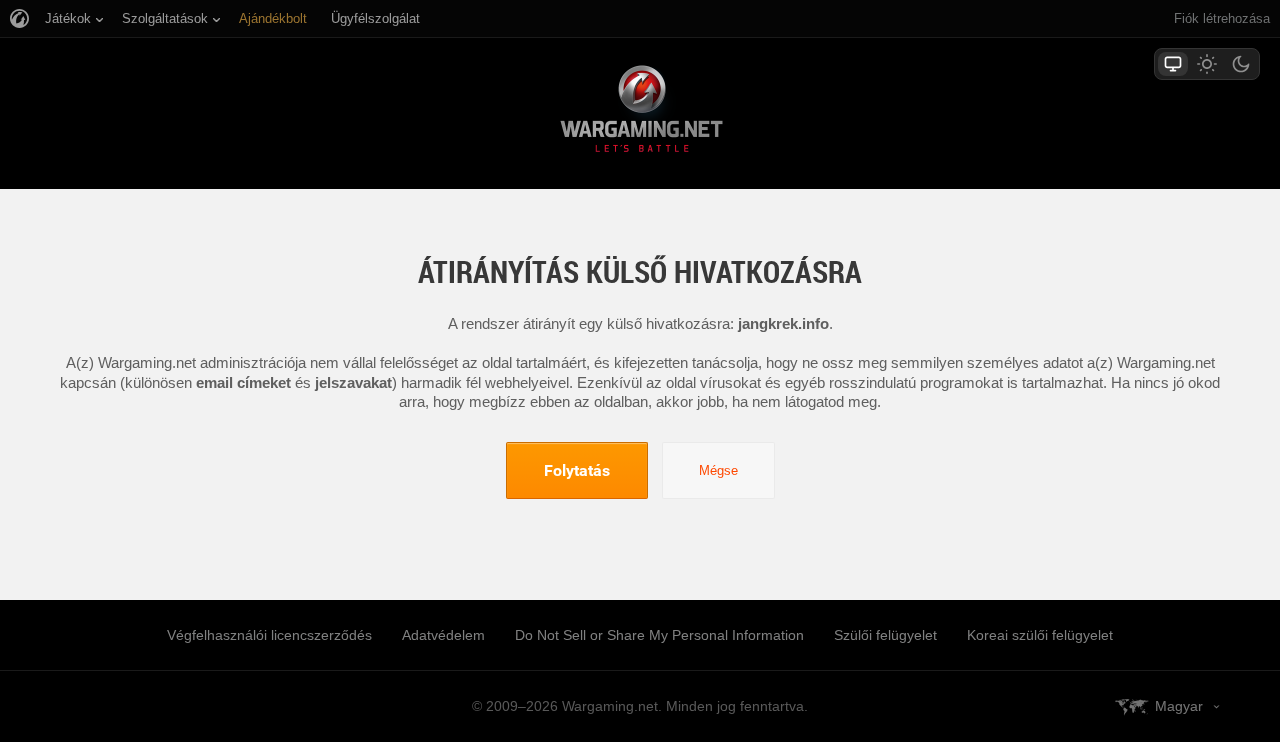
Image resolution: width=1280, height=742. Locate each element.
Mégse (718, 470)
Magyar (1179, 706)
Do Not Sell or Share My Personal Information (659, 635)
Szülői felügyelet (885, 635)
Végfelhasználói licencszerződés (269, 635)
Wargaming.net (640, 112)
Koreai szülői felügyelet (1040, 635)
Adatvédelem (443, 635)
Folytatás (577, 470)
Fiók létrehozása (1222, 18)
